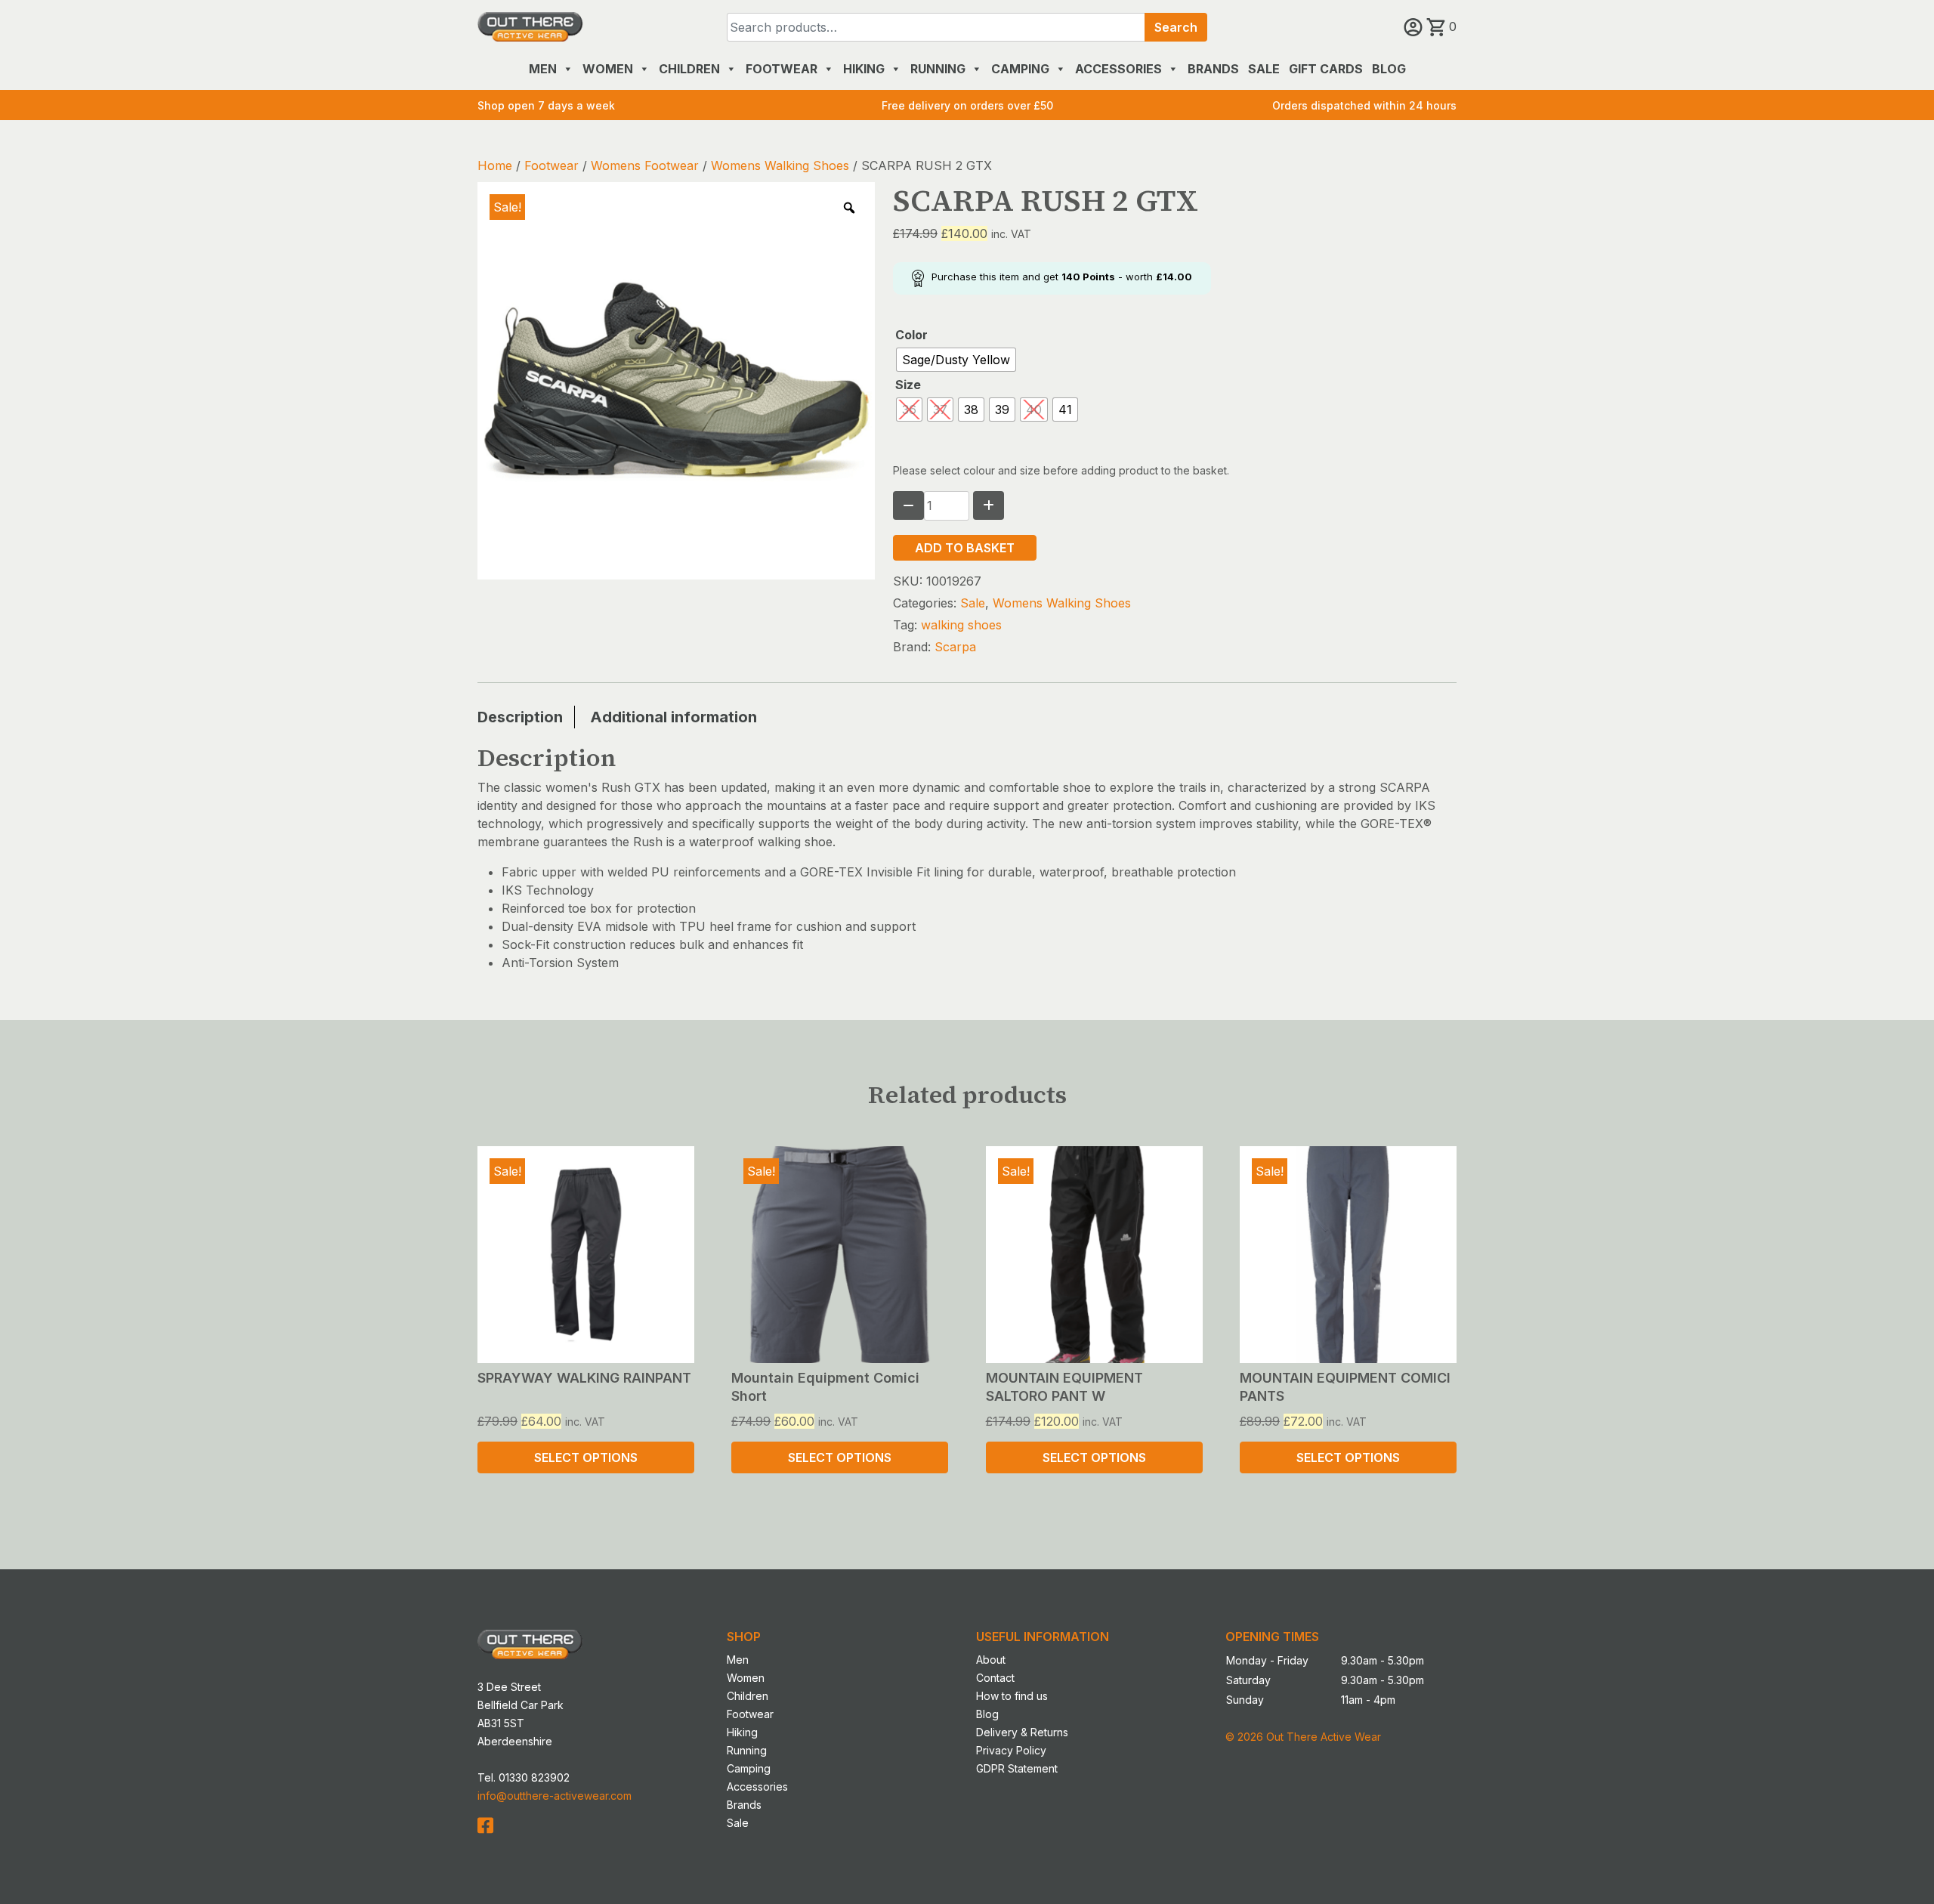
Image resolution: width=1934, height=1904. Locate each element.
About (991, 1660)
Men (543, 69)
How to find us (1012, 1696)
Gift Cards (1326, 69)
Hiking (864, 69)
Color (911, 335)
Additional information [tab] (674, 717)
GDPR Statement (1017, 1768)
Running (938, 69)
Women (608, 69)
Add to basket (965, 548)
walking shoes (961, 625)
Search (1176, 27)
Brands (1213, 69)
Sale (1264, 69)
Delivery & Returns (1022, 1732)
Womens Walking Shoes (780, 165)
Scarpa (955, 647)
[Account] (1415, 26)
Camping (1020, 69)
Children (689, 69)
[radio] (956, 360)
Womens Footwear (645, 165)
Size (908, 385)
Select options (586, 1457)
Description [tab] (520, 717)
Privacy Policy (1011, 1750)
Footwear (782, 69)
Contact (995, 1678)
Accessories (1118, 69)
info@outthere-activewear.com (555, 1796)
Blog (1389, 69)
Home (495, 165)
